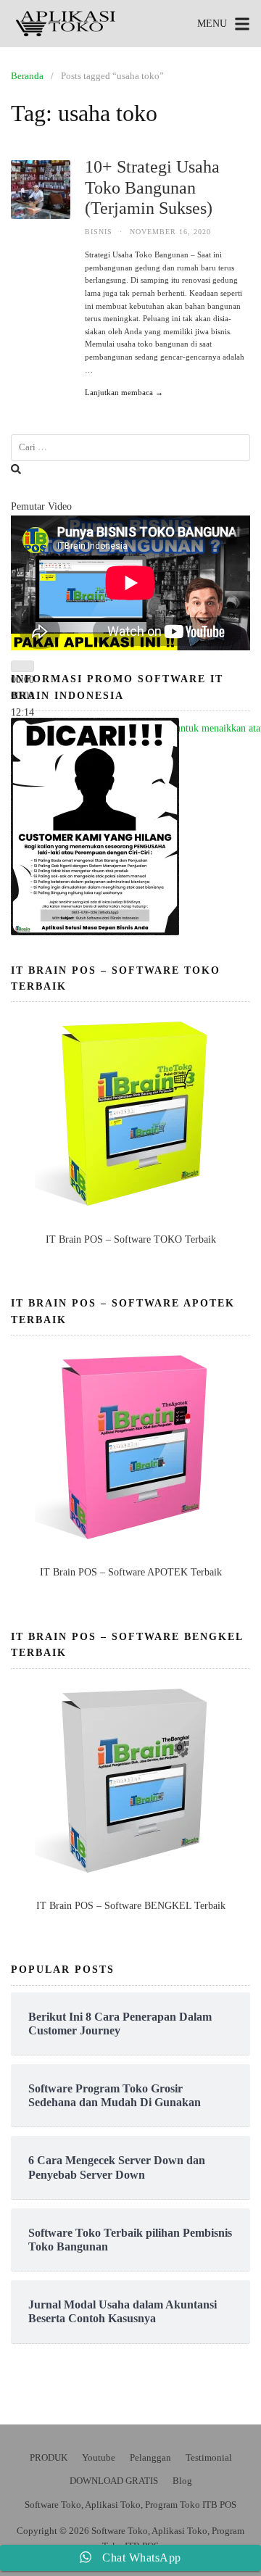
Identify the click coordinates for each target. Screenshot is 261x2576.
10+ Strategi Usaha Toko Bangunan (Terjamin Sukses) (152, 188)
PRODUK (49, 2457)
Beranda (27, 76)
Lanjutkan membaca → (124, 392)
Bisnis (99, 232)
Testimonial (209, 2457)
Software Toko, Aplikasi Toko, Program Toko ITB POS (130, 2505)
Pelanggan (150, 2457)
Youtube (99, 2457)
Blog (182, 2481)
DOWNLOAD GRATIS (114, 2481)
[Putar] (22, 666)
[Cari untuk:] (130, 448)
